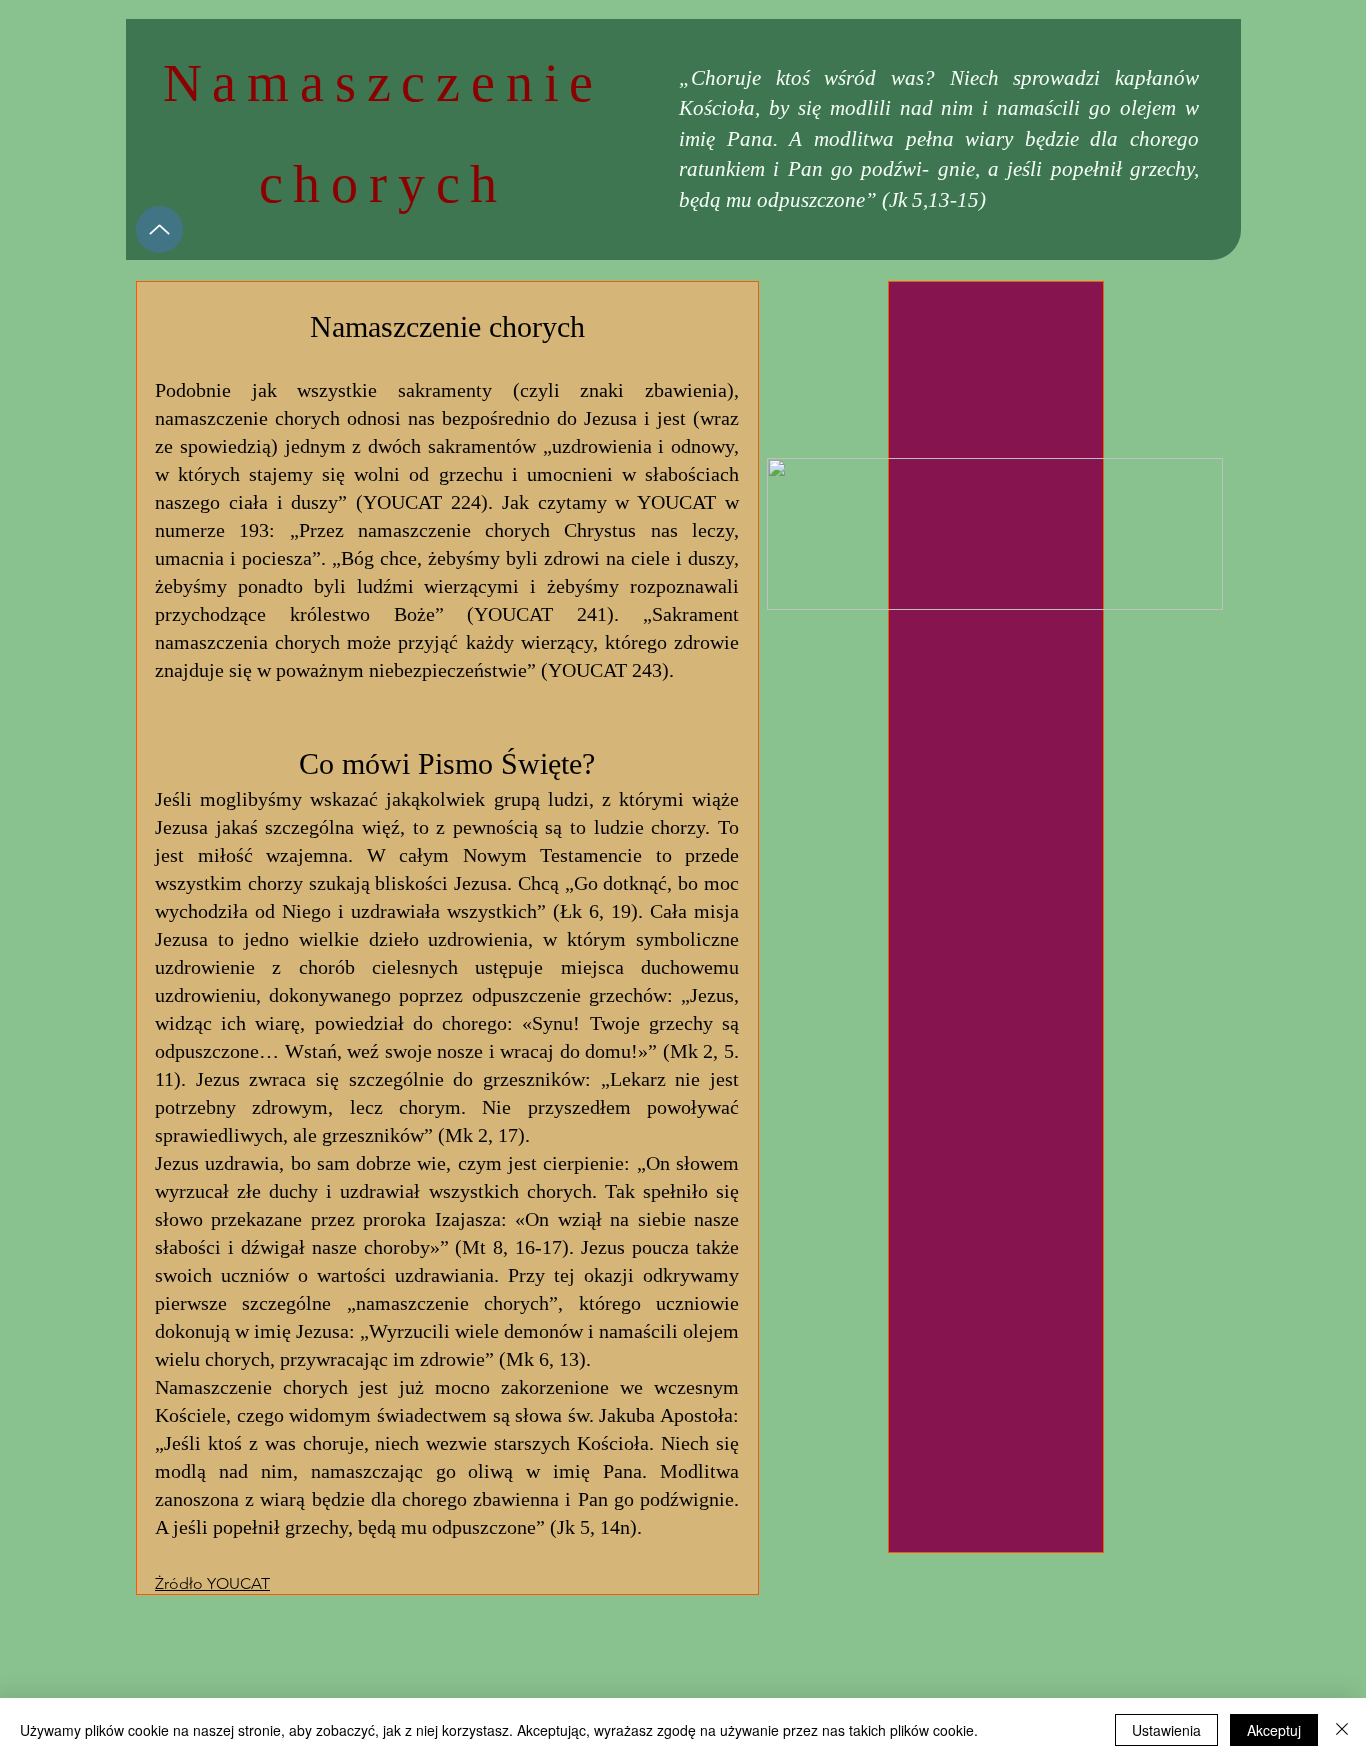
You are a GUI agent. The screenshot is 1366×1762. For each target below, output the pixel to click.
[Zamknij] (1342, 1730)
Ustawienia (1166, 1730)
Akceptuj (1274, 1730)
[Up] (159, 229)
